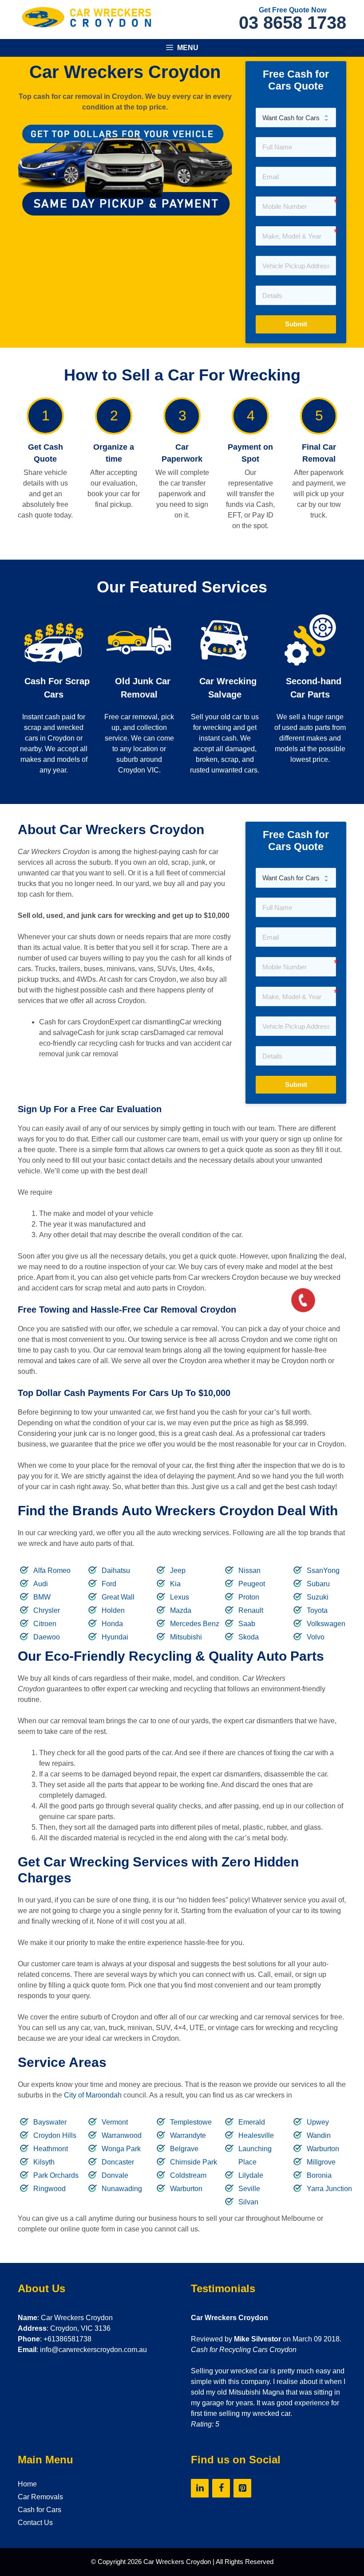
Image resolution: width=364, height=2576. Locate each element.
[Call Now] (302, 1299)
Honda (112, 1624)
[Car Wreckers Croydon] (87, 17)
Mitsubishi (186, 1637)
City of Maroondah (93, 2095)
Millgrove (321, 2162)
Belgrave (184, 2149)
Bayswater (50, 2122)
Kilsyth (44, 2162)
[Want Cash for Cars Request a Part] (296, 118)
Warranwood (122, 2135)
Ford (109, 1584)
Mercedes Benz (195, 1624)
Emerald (252, 2122)
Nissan (249, 1570)
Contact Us (35, 2523)
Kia (175, 1584)
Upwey (318, 2122)
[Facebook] (221, 2488)
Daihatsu (116, 1570)
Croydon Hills (55, 2135)
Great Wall (118, 1597)
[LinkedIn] (200, 2488)
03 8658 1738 (293, 23)
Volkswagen (326, 1624)
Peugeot (252, 1584)
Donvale (115, 2175)
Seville (249, 2189)
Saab (247, 1624)
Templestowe (191, 2122)
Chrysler (47, 1610)
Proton (249, 1597)
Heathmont (51, 2149)
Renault (251, 1610)
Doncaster (118, 2162)
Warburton (186, 2189)
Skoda (249, 1637)
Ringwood (49, 2189)
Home (27, 2484)
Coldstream (188, 2175)
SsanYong (323, 1570)
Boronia (319, 2175)
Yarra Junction (329, 2189)
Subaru (318, 1584)
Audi (41, 1584)
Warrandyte (188, 2135)
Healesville (256, 2135)
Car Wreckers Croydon (177, 2562)
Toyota (317, 1610)
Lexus (180, 1597)
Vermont (115, 2122)
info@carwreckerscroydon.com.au (93, 2350)
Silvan (248, 2202)
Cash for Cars (40, 2510)
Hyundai (115, 1637)
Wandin (319, 2135)
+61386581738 (67, 2339)
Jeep (178, 1570)
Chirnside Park (194, 2162)
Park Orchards (56, 2175)
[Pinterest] (242, 2488)
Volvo (316, 1637)
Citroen (45, 1624)
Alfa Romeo (52, 1570)
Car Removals (40, 2497)
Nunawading (122, 2189)
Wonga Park (121, 2149)
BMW (42, 1597)
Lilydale (251, 2175)
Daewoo (47, 1637)
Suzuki (318, 1597)
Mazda (181, 1610)
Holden (113, 1610)
